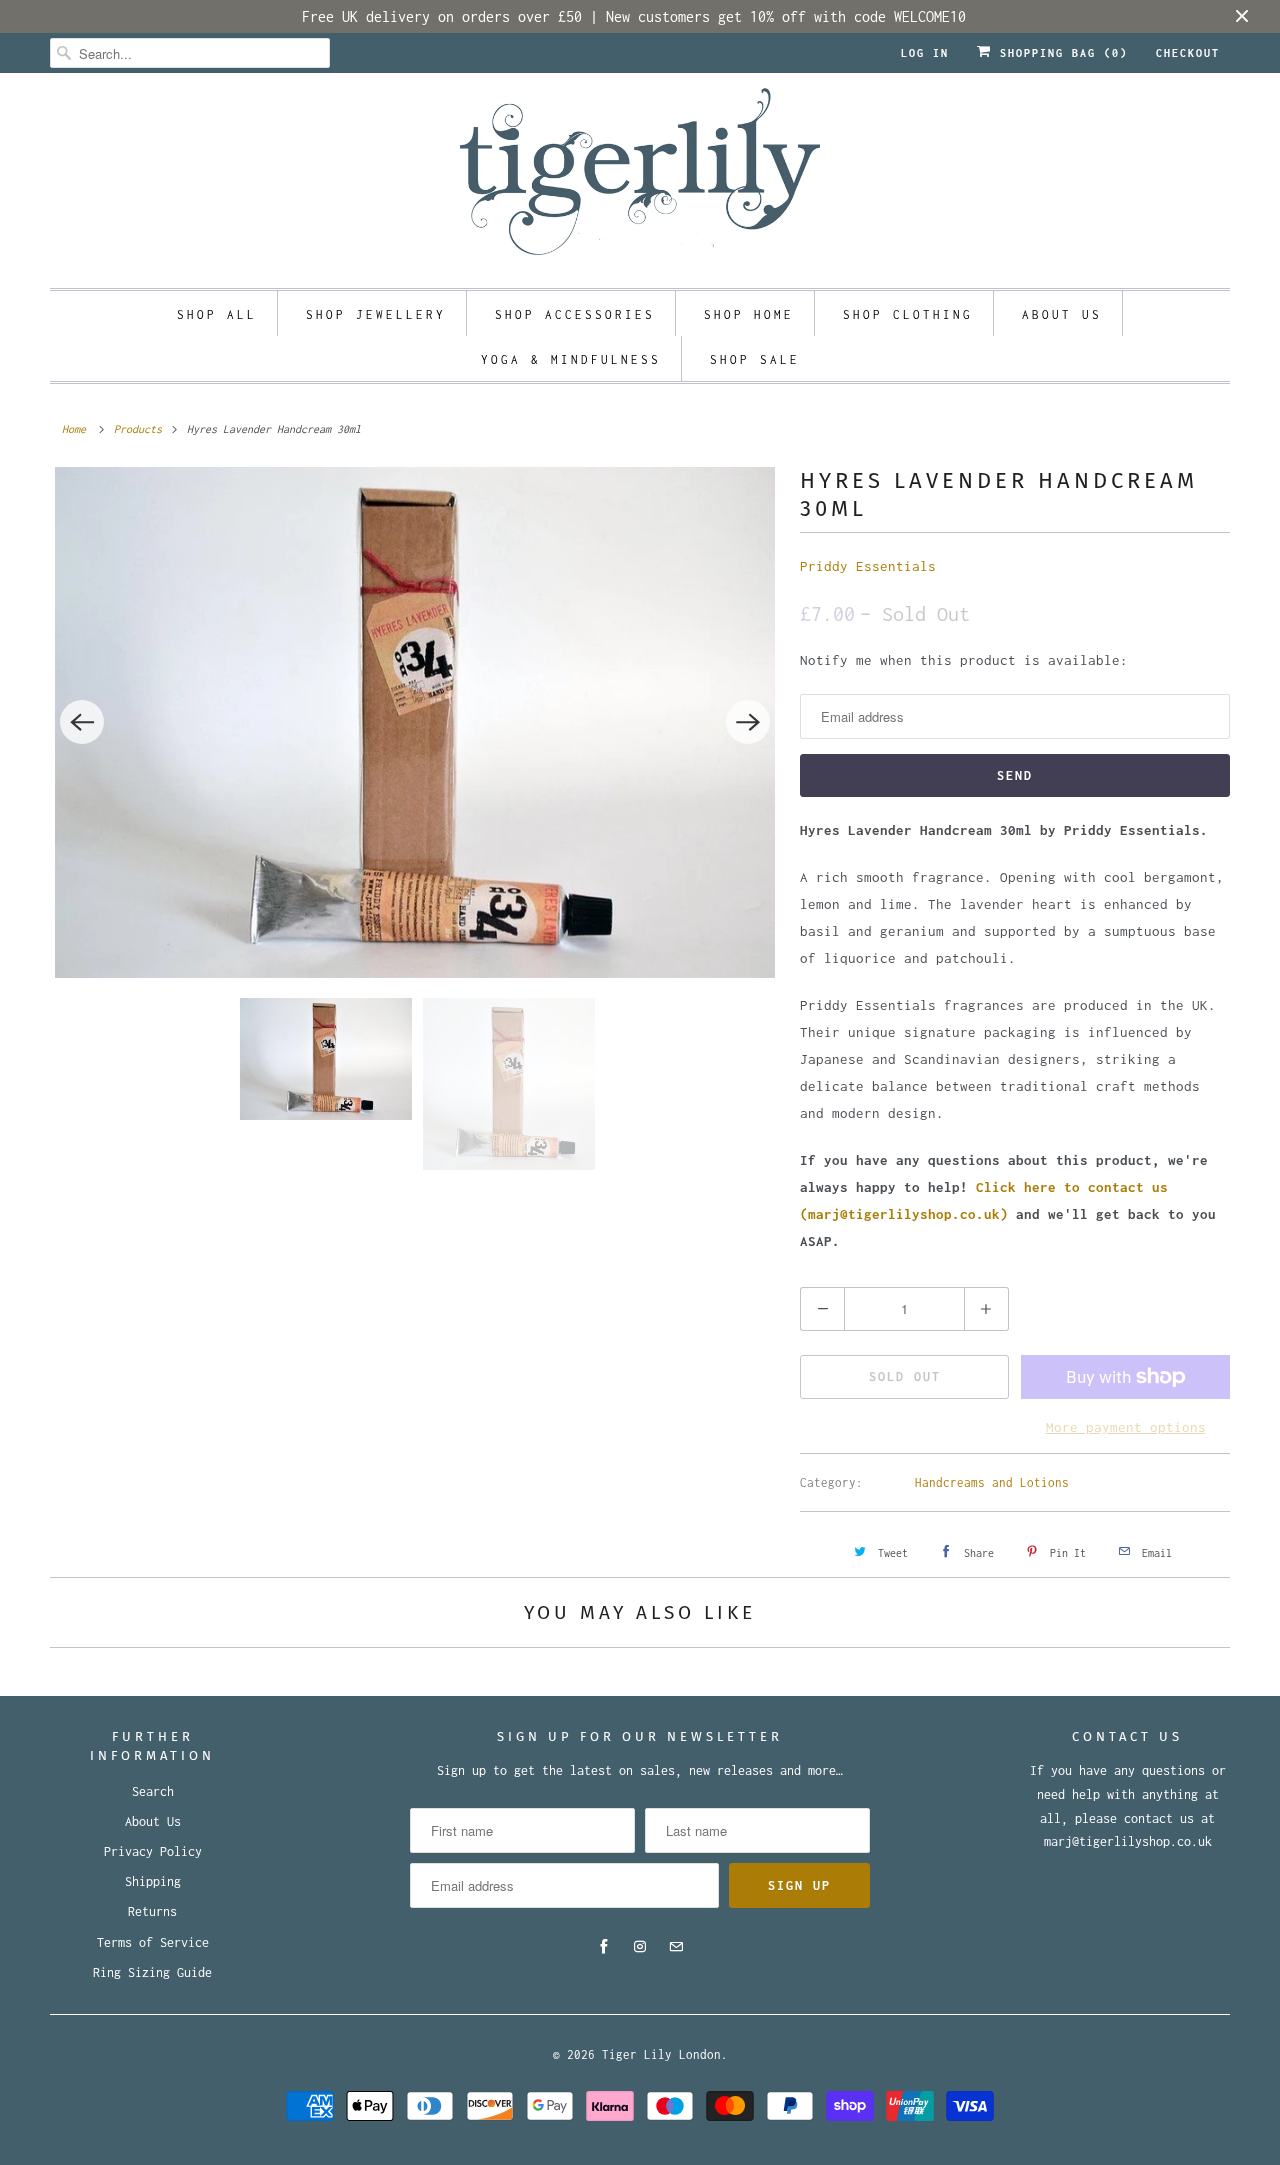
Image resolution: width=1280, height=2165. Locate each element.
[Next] (748, 722)
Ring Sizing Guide (152, 1972)
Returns (152, 1911)
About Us (153, 1821)
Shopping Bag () (1060, 53)
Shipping (153, 1881)
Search (153, 1791)
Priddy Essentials (868, 566)
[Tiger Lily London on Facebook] (604, 1947)
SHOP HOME (749, 314)
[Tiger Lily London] (640, 178)
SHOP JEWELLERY (376, 314)
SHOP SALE (755, 359)
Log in (925, 53)
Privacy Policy (153, 1851)
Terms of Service (153, 1942)
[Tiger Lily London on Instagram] (640, 1947)
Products (138, 429)
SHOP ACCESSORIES (575, 314)
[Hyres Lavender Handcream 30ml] (415, 722)
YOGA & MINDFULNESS (571, 359)
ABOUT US (1062, 314)
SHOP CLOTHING (908, 314)
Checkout (1188, 53)
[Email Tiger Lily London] (676, 1947)
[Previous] (82, 722)
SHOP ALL (217, 314)
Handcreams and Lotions (992, 1482)
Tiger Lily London (661, 2054)
